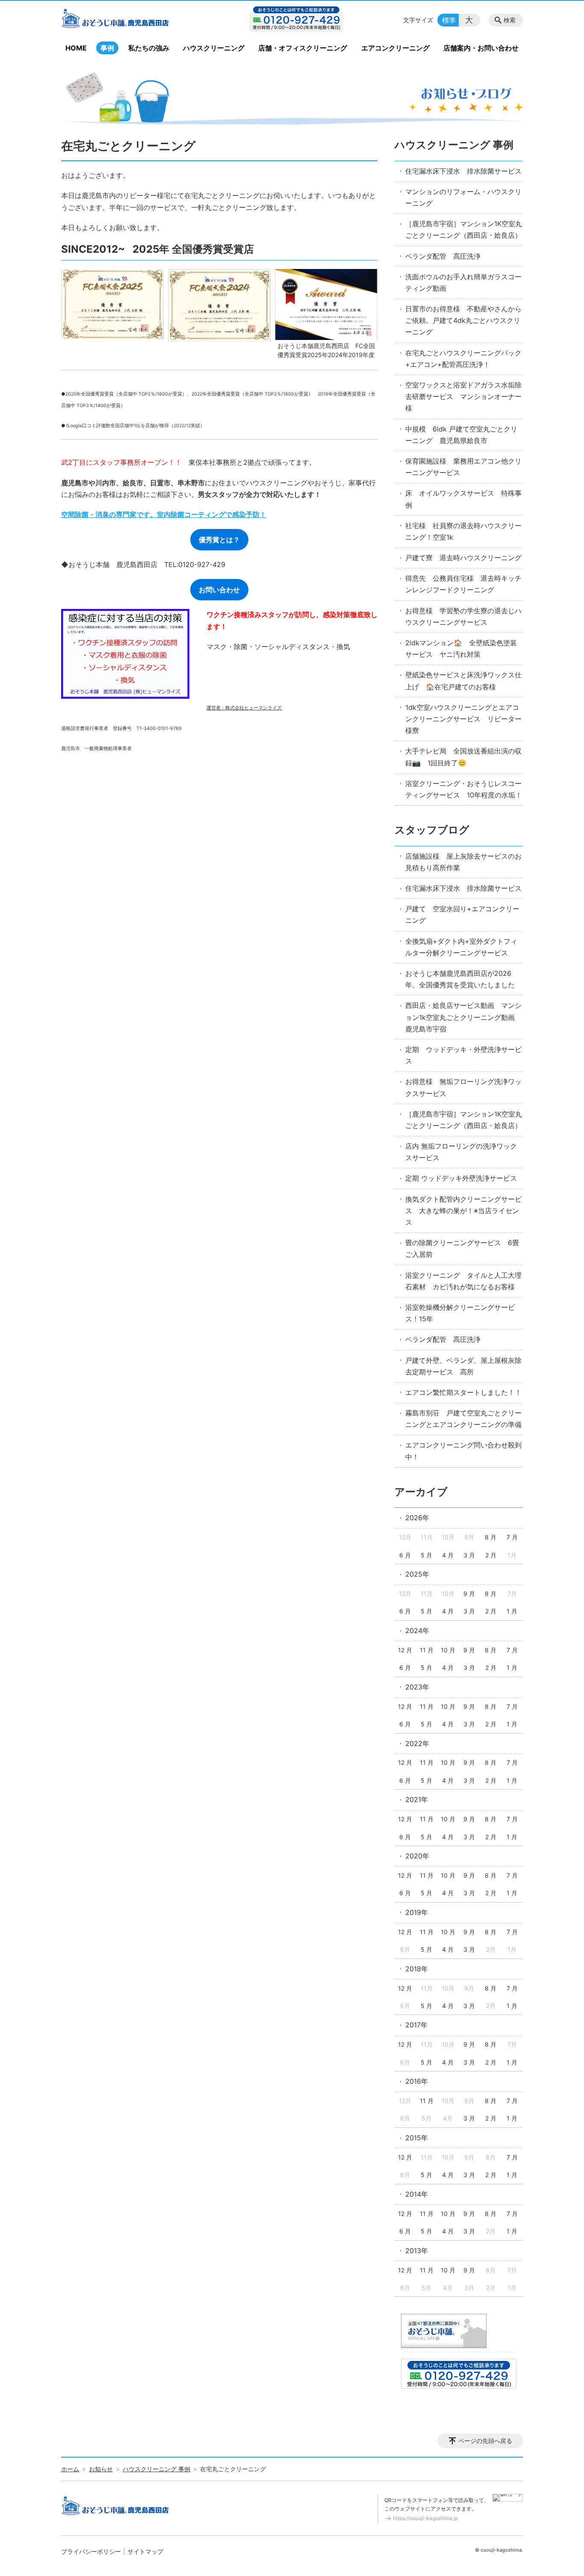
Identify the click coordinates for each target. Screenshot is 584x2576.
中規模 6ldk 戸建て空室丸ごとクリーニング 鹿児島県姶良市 (461, 435)
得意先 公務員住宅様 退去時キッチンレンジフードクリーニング (463, 584)
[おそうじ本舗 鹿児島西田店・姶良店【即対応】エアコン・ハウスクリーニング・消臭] (131, 20)
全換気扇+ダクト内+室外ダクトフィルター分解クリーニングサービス (461, 947)
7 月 (512, 1537)
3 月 (469, 1555)
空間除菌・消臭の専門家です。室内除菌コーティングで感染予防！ (164, 514)
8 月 (491, 1537)
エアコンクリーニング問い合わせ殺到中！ (463, 1451)
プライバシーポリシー (91, 2551)
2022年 (417, 1743)
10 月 (448, 1650)
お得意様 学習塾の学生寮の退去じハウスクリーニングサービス (463, 616)
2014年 (417, 2194)
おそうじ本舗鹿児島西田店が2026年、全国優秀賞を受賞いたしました (460, 979)
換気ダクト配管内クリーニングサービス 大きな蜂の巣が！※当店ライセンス (463, 1211)
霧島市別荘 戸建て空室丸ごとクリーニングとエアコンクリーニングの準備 (463, 1419)
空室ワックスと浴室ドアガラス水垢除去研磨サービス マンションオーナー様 (463, 396)
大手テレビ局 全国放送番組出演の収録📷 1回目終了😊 (463, 757)
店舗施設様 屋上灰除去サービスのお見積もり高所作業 (463, 862)
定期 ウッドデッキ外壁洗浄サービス (461, 1178)
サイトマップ (145, 2551)
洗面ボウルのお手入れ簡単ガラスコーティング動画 (463, 282)
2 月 (491, 1555)
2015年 (417, 2138)
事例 (107, 48)
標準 (449, 20)
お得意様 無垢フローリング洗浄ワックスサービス (463, 1087)
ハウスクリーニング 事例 (454, 145)
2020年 (417, 1856)
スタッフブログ (432, 830)
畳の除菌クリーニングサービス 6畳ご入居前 (462, 1248)
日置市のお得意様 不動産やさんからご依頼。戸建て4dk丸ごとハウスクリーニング (463, 320)
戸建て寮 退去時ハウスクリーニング (463, 558)
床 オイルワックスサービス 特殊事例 (463, 499)
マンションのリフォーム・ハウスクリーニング (463, 197)
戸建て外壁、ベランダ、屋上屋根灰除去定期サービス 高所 (463, 1366)
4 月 (448, 1555)
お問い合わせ (219, 590)
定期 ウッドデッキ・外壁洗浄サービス (463, 1055)
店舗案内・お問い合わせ (481, 48)
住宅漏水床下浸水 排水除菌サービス (463, 171)
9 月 (469, 1594)
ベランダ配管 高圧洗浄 (443, 256)
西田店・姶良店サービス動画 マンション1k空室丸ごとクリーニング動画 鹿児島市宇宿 (463, 1017)
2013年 (417, 2251)
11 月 (427, 1650)
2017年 (416, 2025)
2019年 (417, 1912)
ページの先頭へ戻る (485, 2441)
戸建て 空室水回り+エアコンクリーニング (462, 914)
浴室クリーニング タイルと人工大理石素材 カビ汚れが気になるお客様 (463, 1281)
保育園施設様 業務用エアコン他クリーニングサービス (463, 467)
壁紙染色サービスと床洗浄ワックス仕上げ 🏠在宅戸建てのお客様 (463, 681)
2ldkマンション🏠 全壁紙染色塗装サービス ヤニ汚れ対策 (461, 648)
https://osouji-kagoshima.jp (425, 2518)
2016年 (417, 2081)
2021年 (417, 1799)
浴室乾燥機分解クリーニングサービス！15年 (460, 1313)
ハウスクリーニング (214, 48)
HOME (76, 48)
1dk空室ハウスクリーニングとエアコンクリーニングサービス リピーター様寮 (463, 719)
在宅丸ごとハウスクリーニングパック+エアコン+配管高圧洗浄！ (463, 359)
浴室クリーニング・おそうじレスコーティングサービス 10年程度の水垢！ (464, 789)
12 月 (405, 1650)
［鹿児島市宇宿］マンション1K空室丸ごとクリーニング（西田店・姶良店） (464, 229)
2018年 (417, 1969)
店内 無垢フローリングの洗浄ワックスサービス (461, 1152)
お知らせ (101, 2469)
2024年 (417, 1631)
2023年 (417, 1687)
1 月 (512, 1611)
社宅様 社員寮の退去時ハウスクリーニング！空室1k (463, 531)
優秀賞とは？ (219, 540)
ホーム (70, 2469)
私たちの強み (149, 48)
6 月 (405, 1555)
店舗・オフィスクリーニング (303, 48)
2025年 (417, 1574)
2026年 (417, 1518)
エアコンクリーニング (395, 48)
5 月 (426, 1555)
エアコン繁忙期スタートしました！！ (463, 1392)
